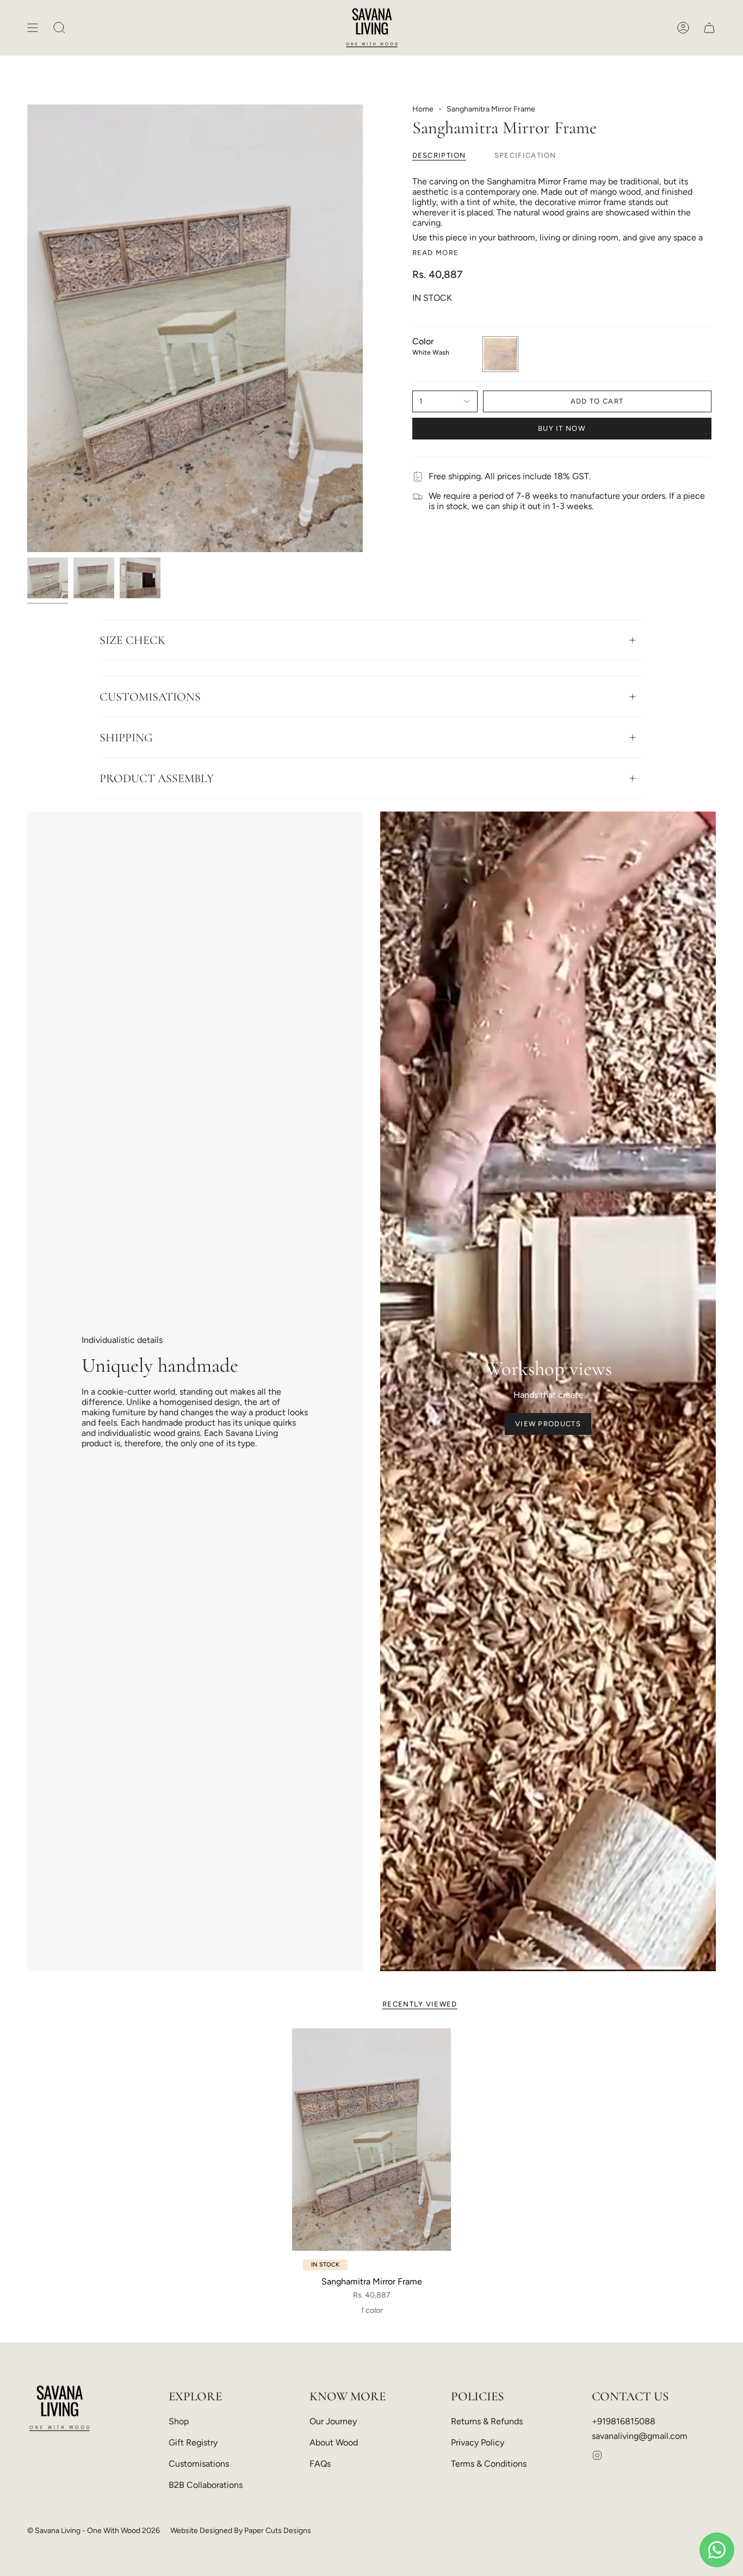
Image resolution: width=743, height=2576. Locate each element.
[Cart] (709, 28)
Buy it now (562, 428)
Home (423, 109)
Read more (436, 253)
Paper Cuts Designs (278, 2531)
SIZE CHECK (132, 640)
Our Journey (333, 2421)
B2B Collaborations (206, 2485)
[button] (59, 28)
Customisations (199, 2464)
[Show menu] (33, 28)
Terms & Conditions (489, 2464)
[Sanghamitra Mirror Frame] (372, 2140)
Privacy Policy (478, 2442)
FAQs (320, 2464)
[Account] (683, 28)
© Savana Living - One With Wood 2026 (94, 2531)
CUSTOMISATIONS (150, 697)
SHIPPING (126, 738)
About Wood (334, 2442)
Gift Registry (193, 2442)
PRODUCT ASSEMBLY (157, 778)
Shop (179, 2421)
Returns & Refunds (487, 2421)
